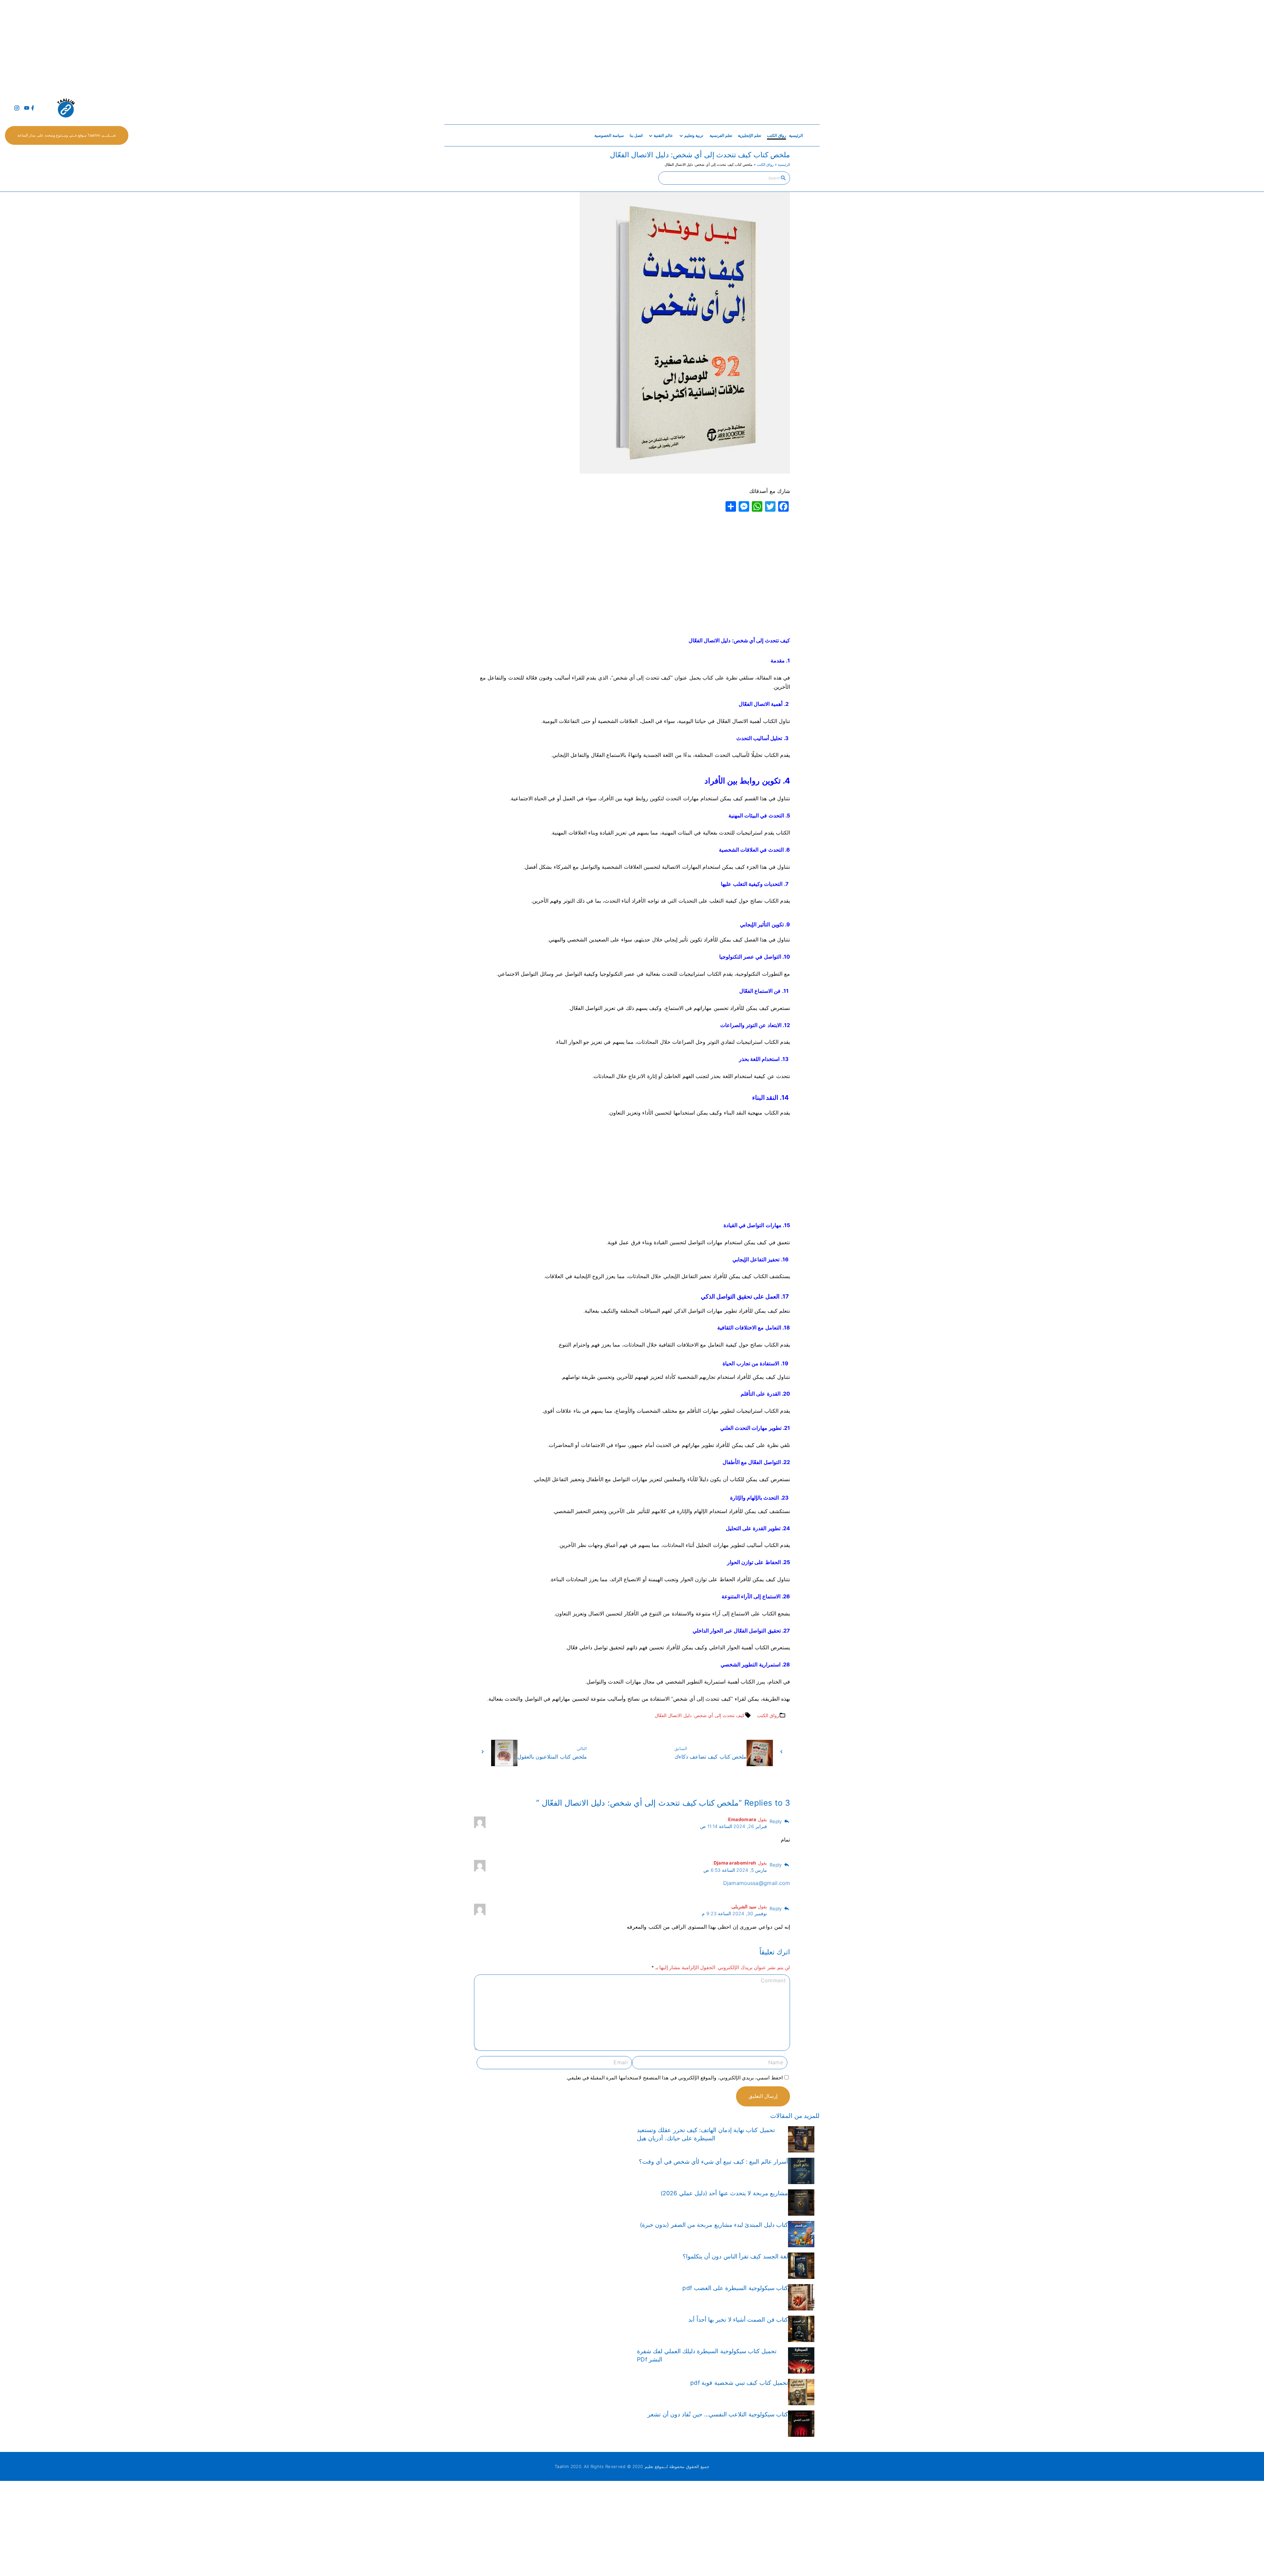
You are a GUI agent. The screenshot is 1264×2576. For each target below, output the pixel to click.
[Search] (783, 178)
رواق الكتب (765, 165)
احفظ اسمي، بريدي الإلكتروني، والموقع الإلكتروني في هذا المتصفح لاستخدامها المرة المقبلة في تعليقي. (674, 2078)
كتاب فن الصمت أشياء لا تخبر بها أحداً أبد (738, 2319)
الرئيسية (784, 165)
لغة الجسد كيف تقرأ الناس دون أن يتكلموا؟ (735, 2256)
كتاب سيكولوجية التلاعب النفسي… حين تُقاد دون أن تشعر (718, 2414)
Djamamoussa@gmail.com (757, 1883)
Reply (776, 1821)
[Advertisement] (1066, 46)
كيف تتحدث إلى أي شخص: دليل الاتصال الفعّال (700, 1715)
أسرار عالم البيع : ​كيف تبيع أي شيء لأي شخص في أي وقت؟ (713, 2162)
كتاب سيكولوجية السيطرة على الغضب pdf (735, 2288)
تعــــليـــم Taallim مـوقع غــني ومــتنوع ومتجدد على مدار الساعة (67, 135)
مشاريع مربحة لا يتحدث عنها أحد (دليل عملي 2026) (724, 2193)
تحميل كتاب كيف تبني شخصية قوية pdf (739, 2383)
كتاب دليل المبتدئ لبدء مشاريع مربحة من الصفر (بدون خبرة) (714, 2225)
